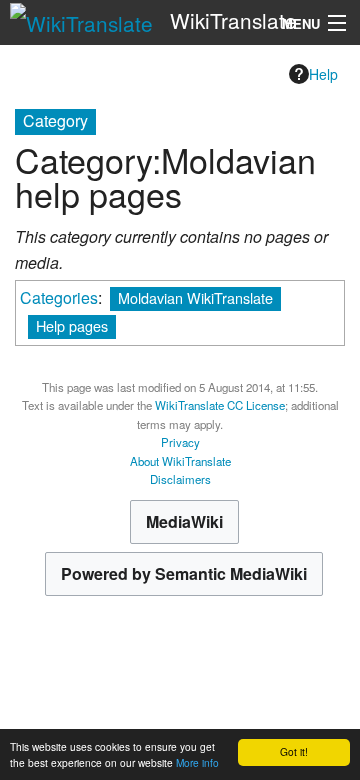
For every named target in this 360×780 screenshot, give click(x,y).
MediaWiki (184, 521)
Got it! (294, 751)
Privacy (180, 442)
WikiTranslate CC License (220, 405)
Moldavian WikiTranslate (195, 297)
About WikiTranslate (180, 461)
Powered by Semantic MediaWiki (184, 573)
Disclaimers (180, 479)
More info (197, 762)
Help (323, 74)
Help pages (72, 325)
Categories (59, 297)
